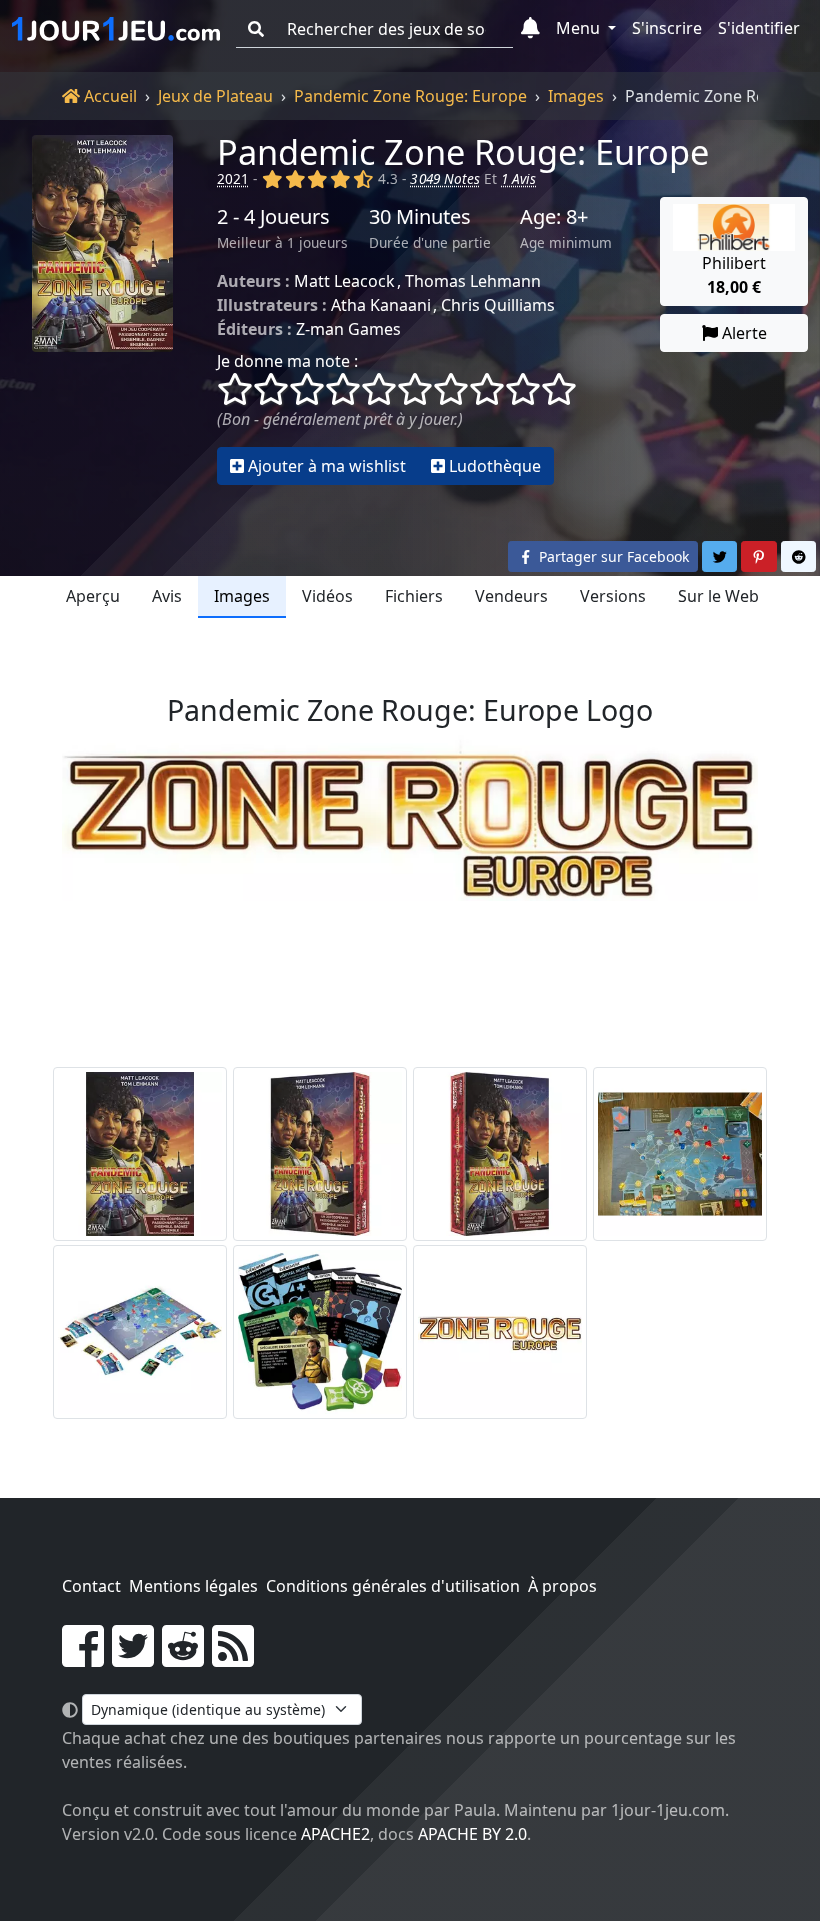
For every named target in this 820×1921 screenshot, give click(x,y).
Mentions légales (193, 1586)
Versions (613, 596)
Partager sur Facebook (612, 556)
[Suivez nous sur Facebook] (83, 1658)
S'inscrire (667, 28)
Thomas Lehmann (473, 281)
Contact (91, 1586)
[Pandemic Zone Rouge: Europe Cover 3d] (320, 1154)
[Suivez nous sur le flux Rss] (233, 1658)
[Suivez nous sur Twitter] (133, 1658)
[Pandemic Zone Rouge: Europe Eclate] (680, 1154)
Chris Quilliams (498, 305)
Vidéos (327, 596)
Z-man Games (348, 329)
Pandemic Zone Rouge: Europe (410, 96)
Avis (167, 596)
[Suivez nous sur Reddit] (183, 1658)
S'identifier (759, 28)
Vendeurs (511, 596)
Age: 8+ (554, 217)
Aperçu (93, 596)
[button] (530, 29)
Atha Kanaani (381, 305)
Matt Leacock (344, 281)
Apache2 (335, 1834)
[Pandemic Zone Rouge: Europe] (102, 309)
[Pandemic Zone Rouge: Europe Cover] (140, 1154)
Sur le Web (718, 596)
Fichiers (414, 596)
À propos (562, 1586)
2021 (233, 178)
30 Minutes (420, 217)
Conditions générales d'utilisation (393, 1586)
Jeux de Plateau (215, 96)
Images (576, 96)
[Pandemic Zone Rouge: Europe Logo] (500, 1332)
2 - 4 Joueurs (273, 217)
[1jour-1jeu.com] (116, 29)
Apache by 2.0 (472, 1834)
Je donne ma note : (287, 361)
